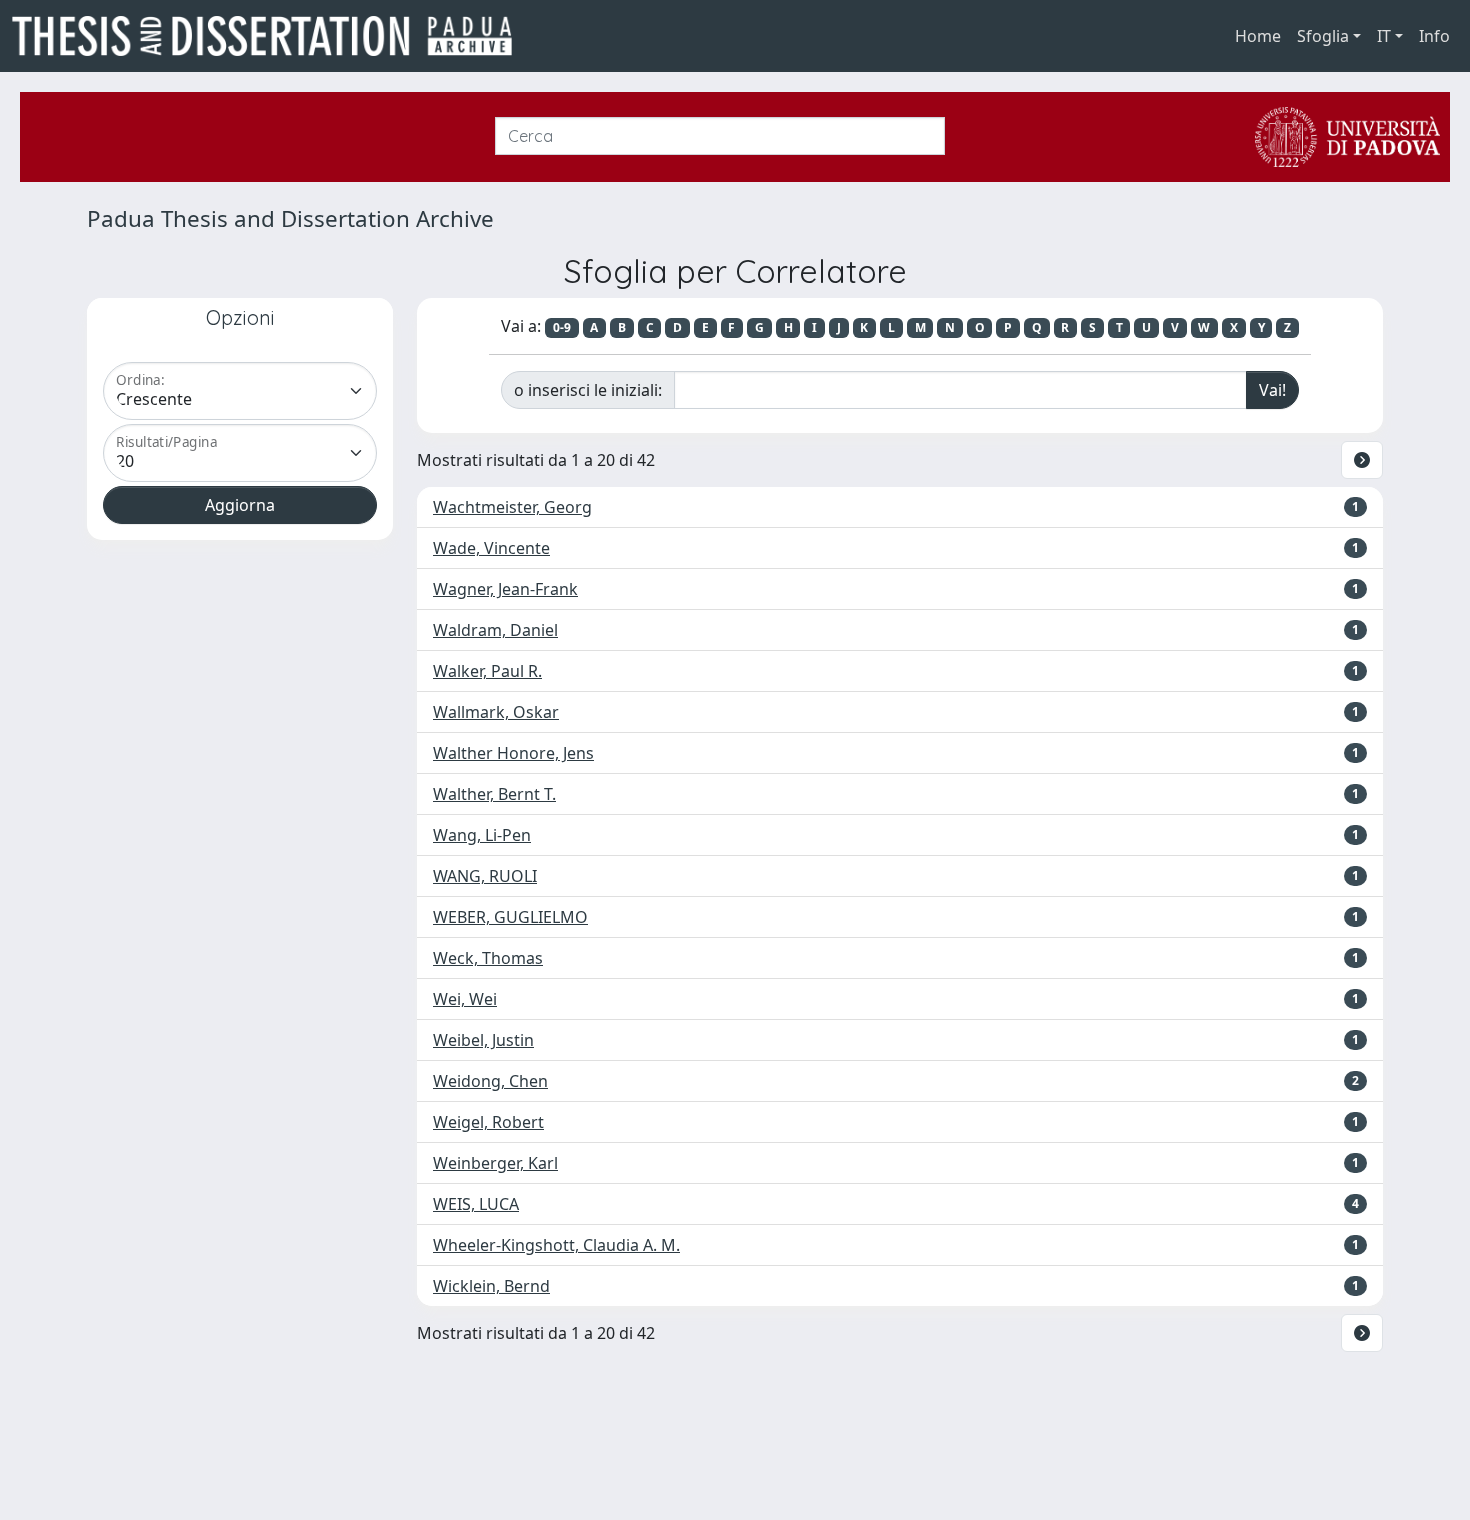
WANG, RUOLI (485, 876)
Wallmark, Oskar (496, 712)
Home (1258, 36)
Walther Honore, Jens (513, 753)
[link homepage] (270, 36)
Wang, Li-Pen (482, 835)
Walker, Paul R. (487, 671)
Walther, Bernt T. (494, 794)
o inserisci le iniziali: (588, 390)
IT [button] (1384, 36)
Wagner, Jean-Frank (505, 589)
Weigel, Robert (488, 1122)
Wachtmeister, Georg (512, 507)
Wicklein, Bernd (491, 1286)
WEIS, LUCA (476, 1204)
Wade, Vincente (491, 548)
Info (1434, 36)
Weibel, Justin (483, 1040)
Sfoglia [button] (1323, 36)
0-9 (562, 327)
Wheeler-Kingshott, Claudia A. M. (556, 1245)
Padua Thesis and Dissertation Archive (290, 218)
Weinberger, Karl (495, 1163)
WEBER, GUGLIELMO (510, 917)
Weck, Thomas (488, 958)
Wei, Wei (465, 999)
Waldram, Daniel (495, 630)
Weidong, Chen (490, 1081)
